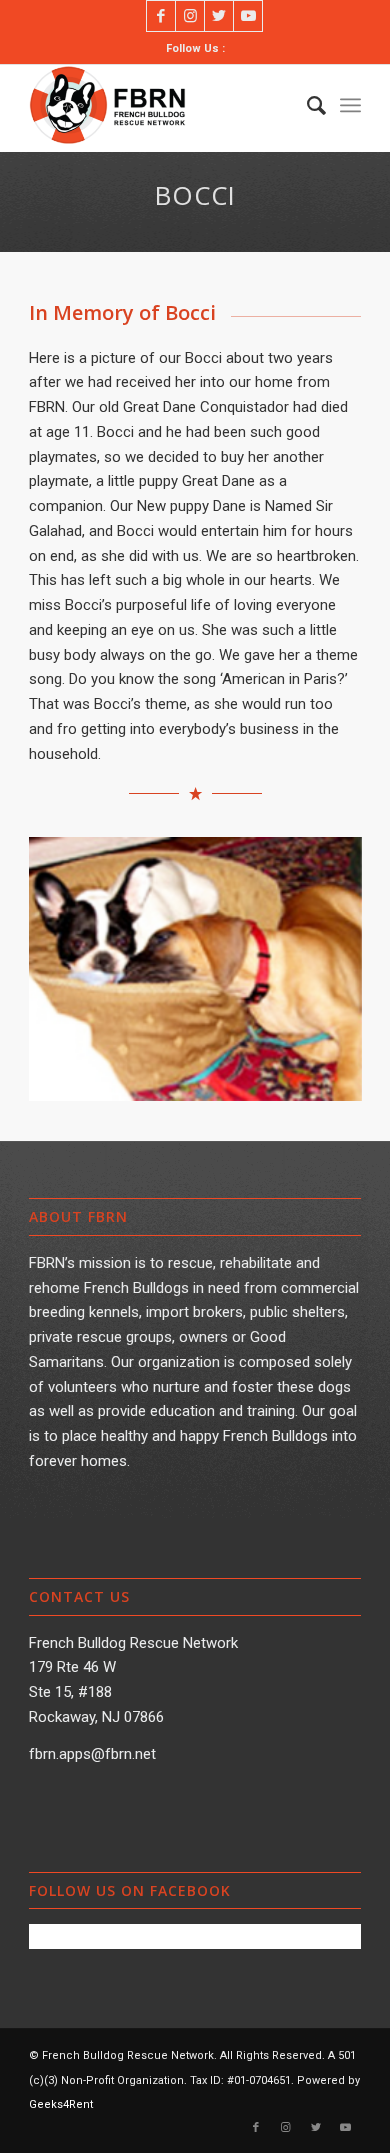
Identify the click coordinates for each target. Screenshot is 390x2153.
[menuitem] (306, 105)
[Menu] (350, 105)
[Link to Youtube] (248, 16)
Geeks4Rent (61, 2104)
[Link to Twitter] (219, 16)
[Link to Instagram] (190, 16)
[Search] (306, 105)
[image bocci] (203, 976)
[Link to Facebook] (161, 16)
